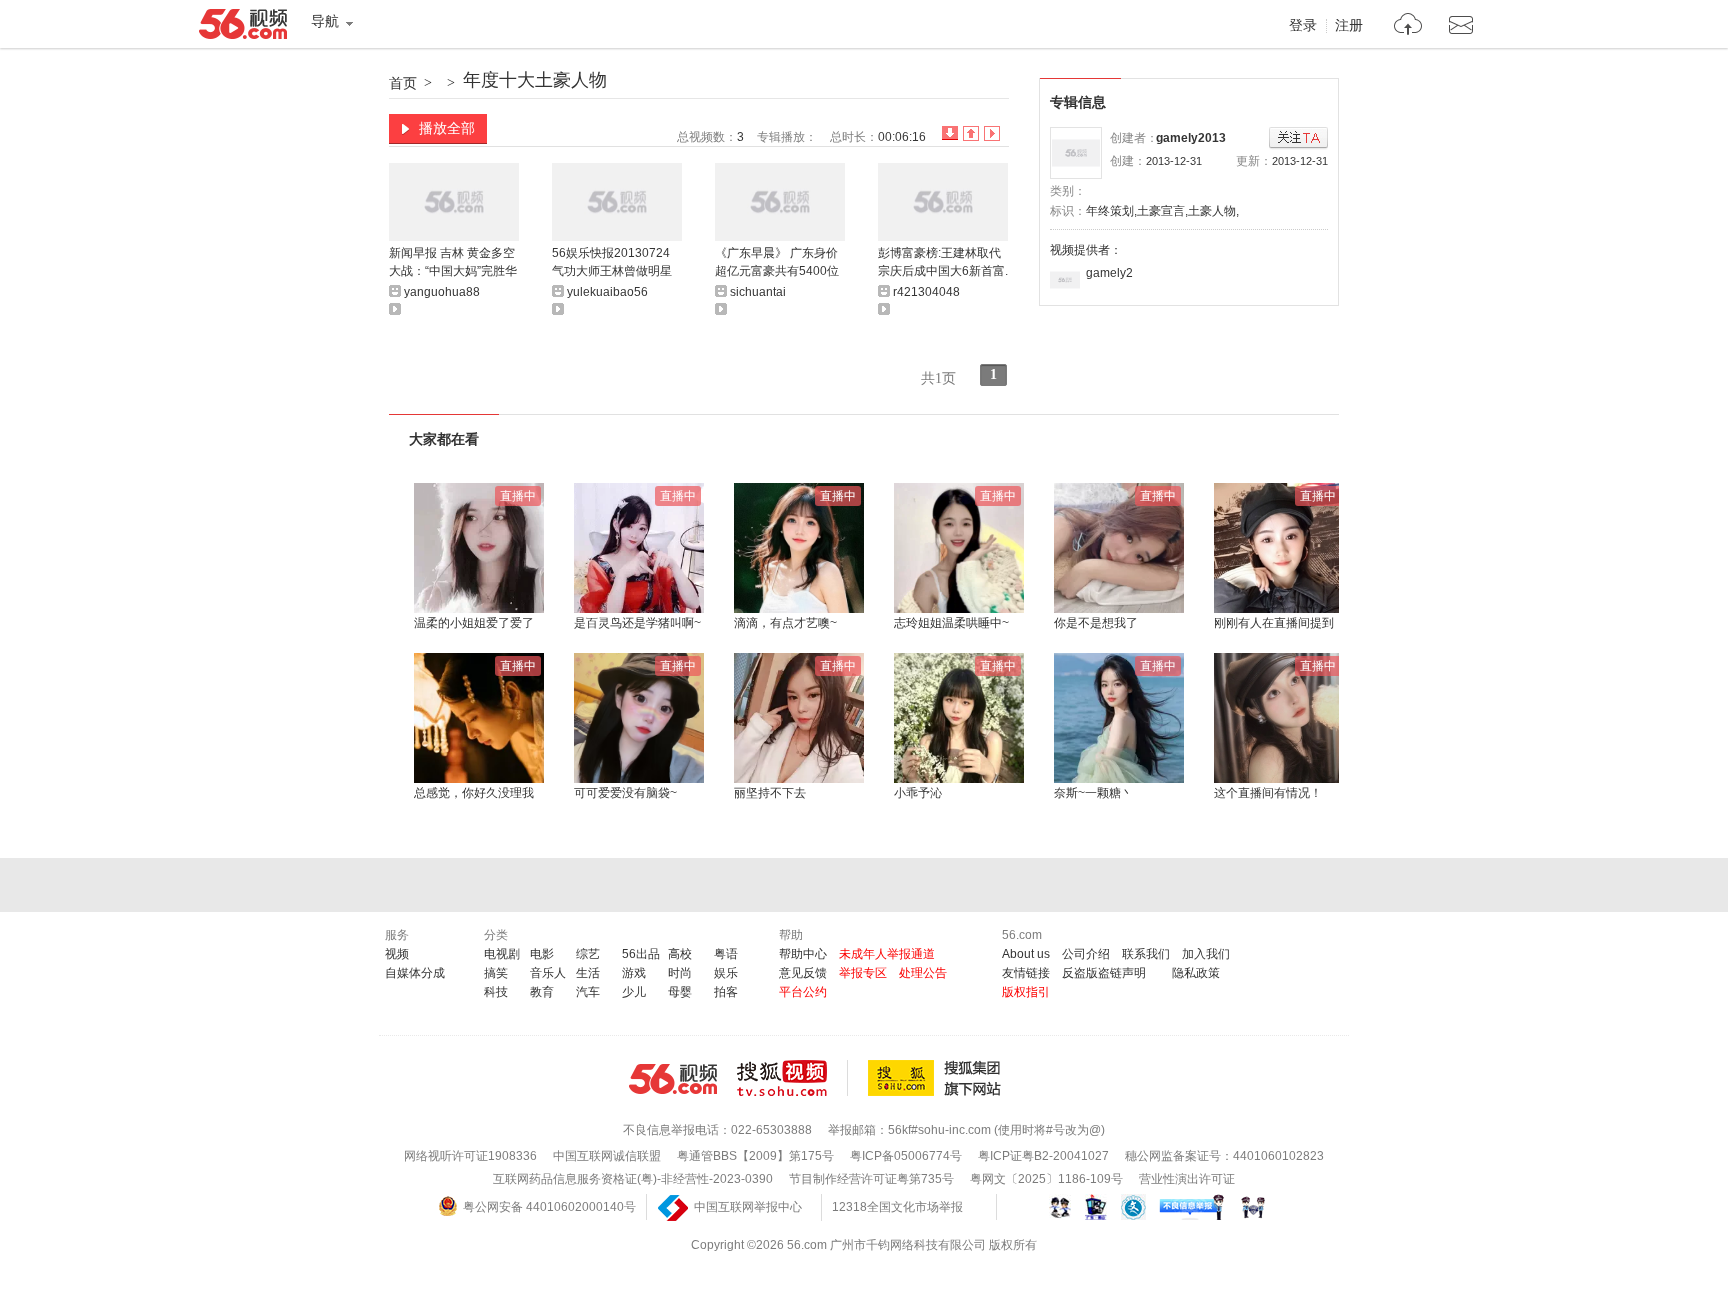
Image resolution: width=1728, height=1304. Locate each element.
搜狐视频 (792, 1078)
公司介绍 (1086, 954)
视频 (397, 954)
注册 (1349, 26)
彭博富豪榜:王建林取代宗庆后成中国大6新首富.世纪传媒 (943, 263)
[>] (1408, 26)
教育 (542, 992)
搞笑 (496, 973)
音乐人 (548, 973)
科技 (496, 992)
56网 (673, 1079)
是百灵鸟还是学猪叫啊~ (637, 623)
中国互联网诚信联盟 (607, 1156)
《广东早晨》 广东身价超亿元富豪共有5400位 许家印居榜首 (777, 263)
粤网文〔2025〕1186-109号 (1046, 1179)
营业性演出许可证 (1187, 1179)
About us (1026, 954)
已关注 (1298, 138)
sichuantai (758, 292)
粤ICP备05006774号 (906, 1156)
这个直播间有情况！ (1268, 793)
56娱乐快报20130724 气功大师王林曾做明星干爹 (612, 263)
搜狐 (938, 1078)
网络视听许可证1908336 (470, 1156)
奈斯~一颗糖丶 (1093, 793)
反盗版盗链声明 (1104, 973)
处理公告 (923, 973)
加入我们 (1206, 954)
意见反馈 (803, 973)
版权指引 (1026, 992)
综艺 (588, 954)
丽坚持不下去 (770, 793)
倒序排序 (950, 133)
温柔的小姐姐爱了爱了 (474, 623)
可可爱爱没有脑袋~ (625, 793)
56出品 (641, 954)
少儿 (634, 992)
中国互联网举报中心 (748, 1207)
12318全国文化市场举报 (897, 1207)
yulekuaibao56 (607, 292)
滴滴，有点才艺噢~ (785, 623)
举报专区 (863, 973)
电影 (542, 954)
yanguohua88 (442, 292)
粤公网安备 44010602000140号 (549, 1207)
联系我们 (1146, 954)
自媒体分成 (415, 973)
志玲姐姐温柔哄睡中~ (951, 623)
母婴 (680, 992)
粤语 (726, 954)
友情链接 (1026, 973)
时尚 (680, 973)
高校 (680, 954)
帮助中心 (803, 954)
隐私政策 (1196, 973)
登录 (1303, 26)
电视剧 (502, 954)
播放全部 (447, 128)
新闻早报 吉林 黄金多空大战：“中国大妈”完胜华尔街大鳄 (453, 263)
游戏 (634, 973)
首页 (403, 83)
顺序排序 (971, 133)
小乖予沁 (918, 793)
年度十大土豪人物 (535, 80)
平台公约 (803, 992)
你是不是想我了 (1096, 623)
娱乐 (726, 973)
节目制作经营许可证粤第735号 (871, 1179)
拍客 (726, 992)
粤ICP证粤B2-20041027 (1043, 1156)
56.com (243, 28)
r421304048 (926, 292)
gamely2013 (1191, 138)
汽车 (588, 992)
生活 (588, 973)
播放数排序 (992, 133)
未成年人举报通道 (887, 954)
